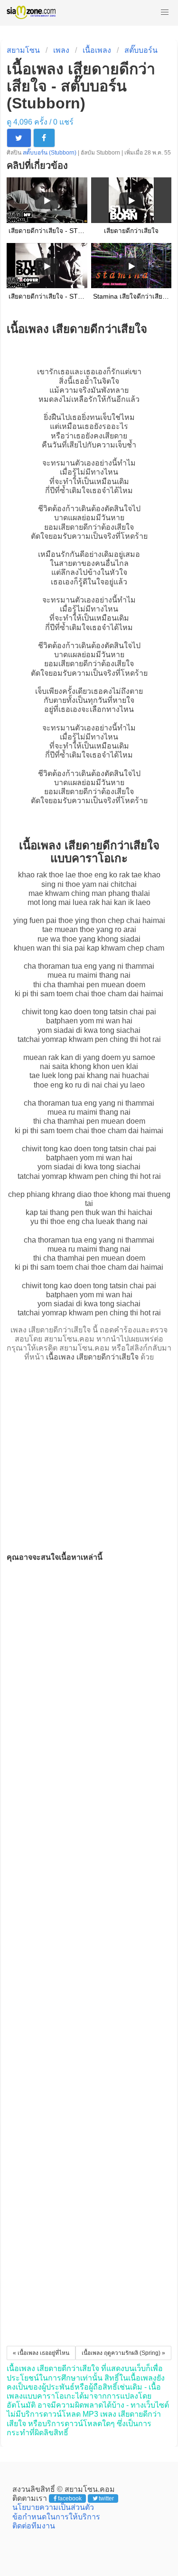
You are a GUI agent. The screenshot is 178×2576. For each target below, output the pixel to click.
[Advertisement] (89, 1454)
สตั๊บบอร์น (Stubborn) (50, 153)
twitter (106, 2498)
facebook (70, 2498)
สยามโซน (23, 50)
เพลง (61, 50)
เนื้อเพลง (97, 50)
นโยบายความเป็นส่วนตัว (53, 2507)
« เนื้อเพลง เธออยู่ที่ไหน (41, 2353)
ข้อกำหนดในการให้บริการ (56, 2517)
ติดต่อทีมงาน (34, 2526)
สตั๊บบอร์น (141, 50)
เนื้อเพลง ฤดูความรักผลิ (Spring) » (123, 2353)
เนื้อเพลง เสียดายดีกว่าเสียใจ (92, 1357)
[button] (165, 12)
